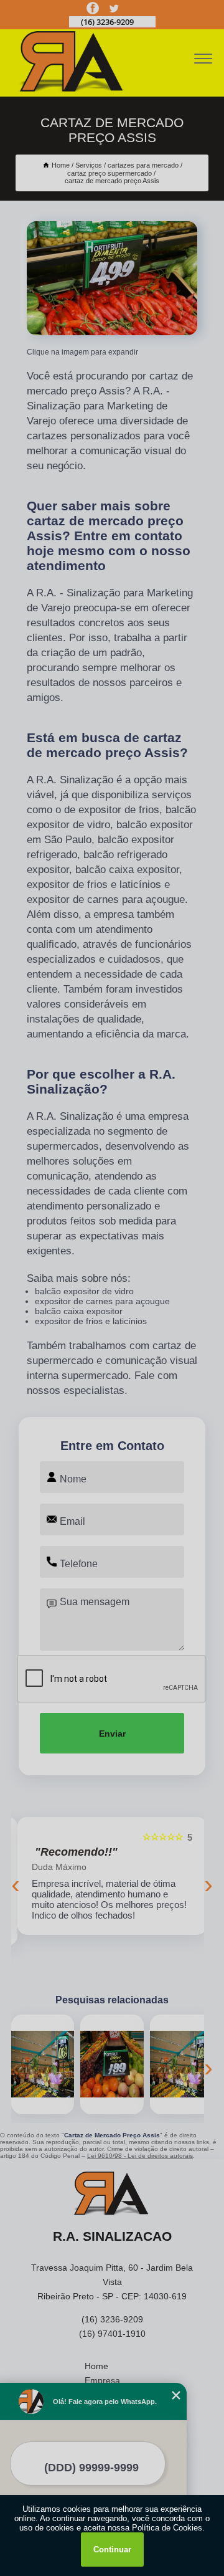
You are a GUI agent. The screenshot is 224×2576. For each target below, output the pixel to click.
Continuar (112, 2550)
